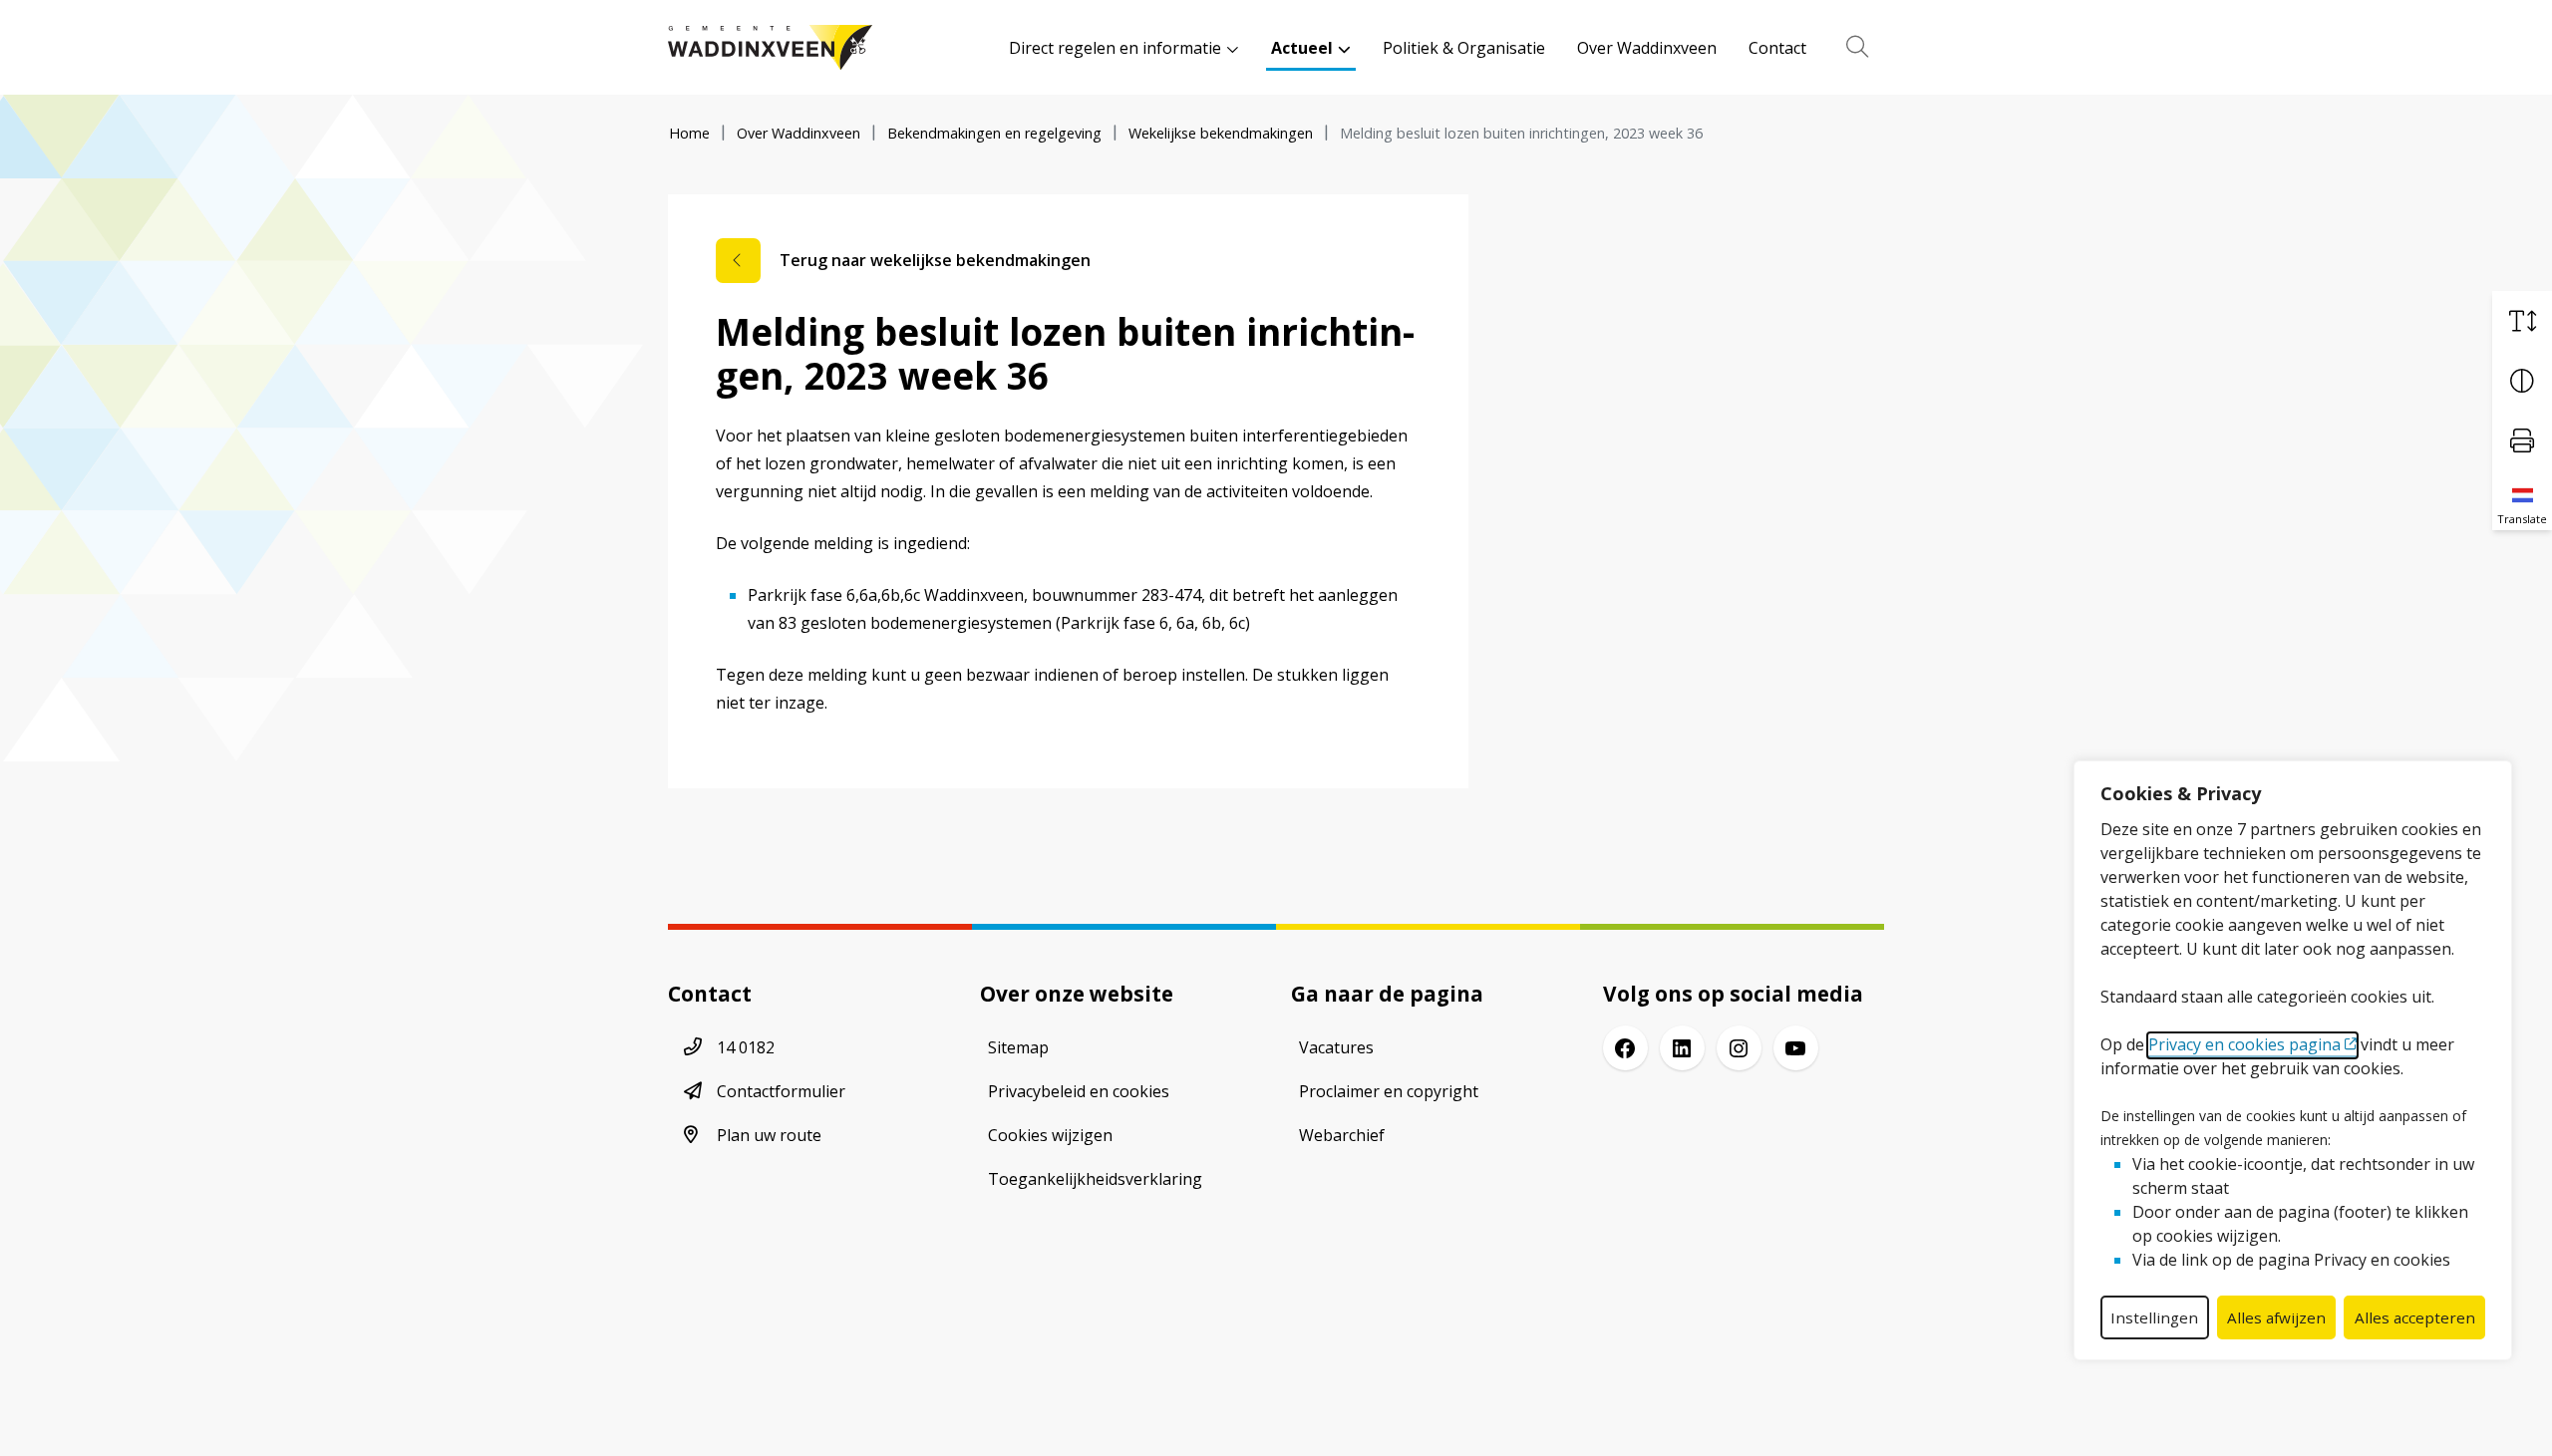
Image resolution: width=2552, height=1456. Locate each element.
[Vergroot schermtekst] (2522, 321)
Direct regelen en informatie (1115, 48)
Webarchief (1342, 1135)
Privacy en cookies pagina (2244, 1044)
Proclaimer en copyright (1389, 1091)
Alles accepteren (2415, 1317)
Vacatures (1336, 1047)
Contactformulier (781, 1091)
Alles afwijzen (2276, 1317)
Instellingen (2154, 1317)
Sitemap (1018, 1047)
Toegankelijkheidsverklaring (1095, 1179)
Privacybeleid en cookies (1079, 1091)
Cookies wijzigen (1050, 1135)
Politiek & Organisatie (1464, 48)
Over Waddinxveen (1647, 48)
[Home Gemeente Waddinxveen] (770, 47)
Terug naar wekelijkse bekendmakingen (935, 260)
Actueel (1302, 48)
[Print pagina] (2522, 440)
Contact (1777, 48)
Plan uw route (769, 1135)
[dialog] (2293, 1060)
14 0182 (746, 1047)
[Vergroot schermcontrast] (2522, 381)
